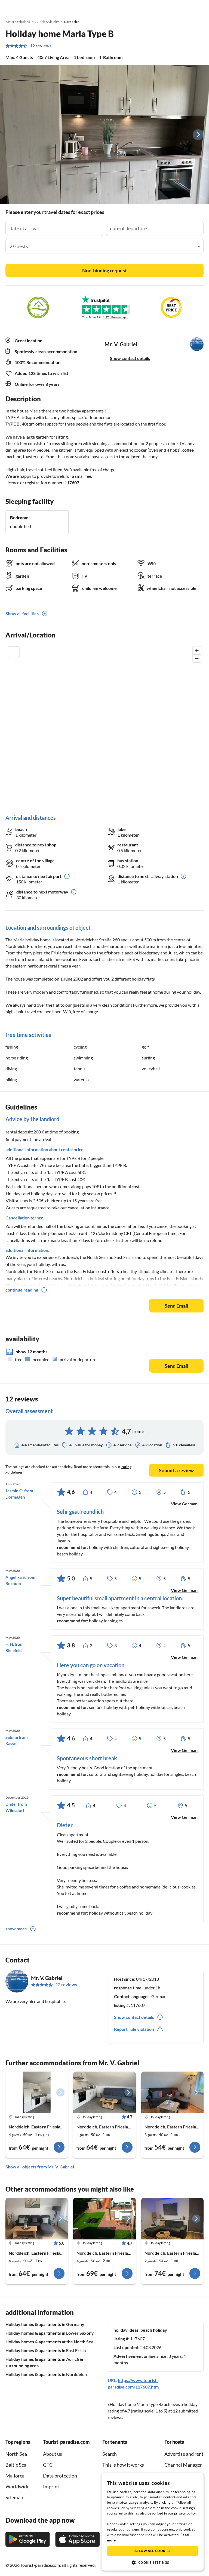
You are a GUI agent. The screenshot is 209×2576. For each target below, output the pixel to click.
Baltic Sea (16, 2465)
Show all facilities (22, 613)
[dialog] (153, 2522)
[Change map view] (14, 652)
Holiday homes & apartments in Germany (45, 2324)
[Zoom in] (197, 650)
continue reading (22, 1290)
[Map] (104, 725)
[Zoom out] (197, 658)
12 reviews (41, 46)
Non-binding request (104, 270)
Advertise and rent (184, 2454)
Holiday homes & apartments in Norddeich (46, 2374)
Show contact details (130, 358)
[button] (189, 7)
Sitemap (14, 2497)
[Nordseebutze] (172, 2219)
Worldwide (17, 2486)
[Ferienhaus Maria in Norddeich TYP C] (172, 2092)
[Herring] (104, 2219)
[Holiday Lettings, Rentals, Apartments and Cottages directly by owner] (9, 7)
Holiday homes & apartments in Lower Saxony (50, 2333)
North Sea (16, 2454)
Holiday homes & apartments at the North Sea (49, 2342)
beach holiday (154, 2330)
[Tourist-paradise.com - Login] (177, 7)
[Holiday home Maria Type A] (37, 2219)
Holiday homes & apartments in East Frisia (46, 2350)
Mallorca (15, 2476)
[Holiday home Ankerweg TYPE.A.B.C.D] (37, 2092)
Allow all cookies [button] (153, 2551)
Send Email (176, 1306)
